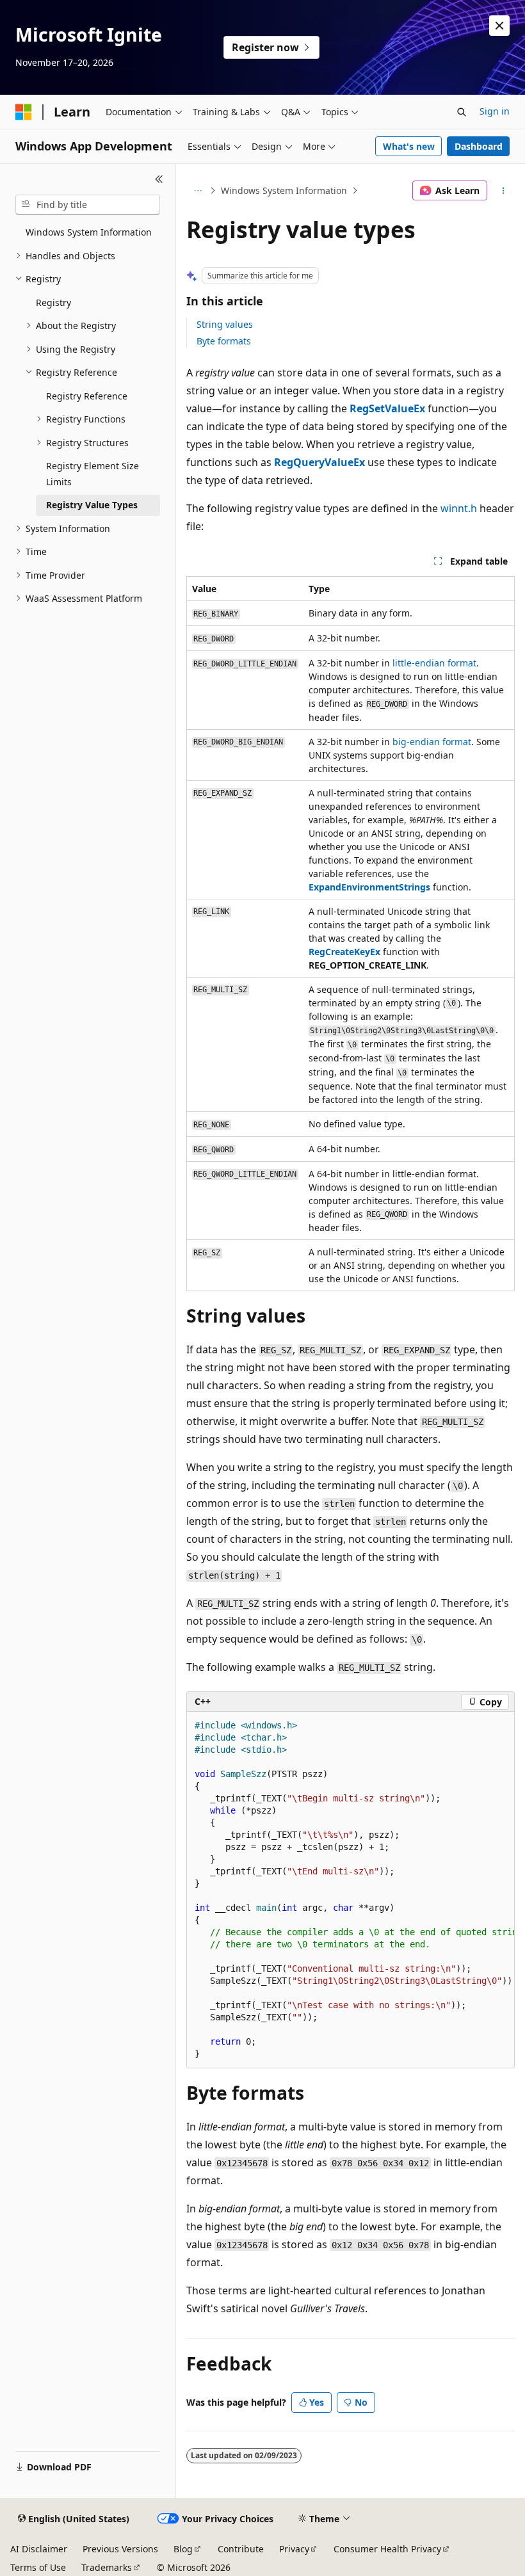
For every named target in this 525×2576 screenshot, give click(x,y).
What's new (409, 146)
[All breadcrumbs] (198, 191)
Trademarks (107, 2567)
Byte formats (224, 341)
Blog (183, 2549)
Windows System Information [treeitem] (89, 232)
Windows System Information (284, 190)
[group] (351, 1890)
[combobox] (88, 205)
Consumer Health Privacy (387, 2549)
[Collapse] (159, 179)
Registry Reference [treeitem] (87, 396)
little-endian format (434, 663)
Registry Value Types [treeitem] (92, 505)
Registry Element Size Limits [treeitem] (93, 474)
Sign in (495, 111)
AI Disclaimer (39, 2549)
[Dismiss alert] (499, 26)
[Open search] (462, 112)
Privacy (294, 2549)
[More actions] (504, 191)
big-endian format (432, 742)
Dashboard (479, 146)
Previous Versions (120, 2549)
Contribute (241, 2549)
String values (225, 324)
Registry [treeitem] (53, 302)
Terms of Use (38, 2567)
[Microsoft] (24, 112)
